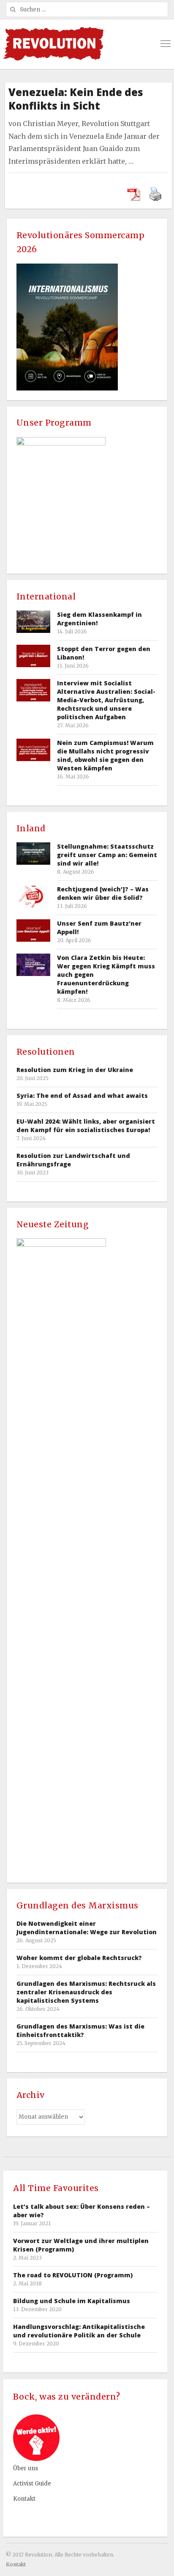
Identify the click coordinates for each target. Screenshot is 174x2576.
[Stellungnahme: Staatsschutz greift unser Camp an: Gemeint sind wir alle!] (33, 854)
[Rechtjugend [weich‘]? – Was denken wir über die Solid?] (33, 896)
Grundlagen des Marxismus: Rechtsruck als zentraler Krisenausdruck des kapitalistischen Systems (86, 1992)
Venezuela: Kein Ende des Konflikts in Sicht (76, 99)
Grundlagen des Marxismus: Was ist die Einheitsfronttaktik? (80, 2030)
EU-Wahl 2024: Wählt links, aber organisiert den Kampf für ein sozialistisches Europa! (86, 1126)
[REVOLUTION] (53, 44)
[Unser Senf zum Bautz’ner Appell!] (33, 931)
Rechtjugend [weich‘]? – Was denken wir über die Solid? (103, 893)
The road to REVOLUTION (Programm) (73, 2275)
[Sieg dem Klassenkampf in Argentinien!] (33, 622)
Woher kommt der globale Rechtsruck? (79, 1958)
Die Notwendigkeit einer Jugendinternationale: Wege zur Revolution (87, 1928)
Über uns (26, 2468)
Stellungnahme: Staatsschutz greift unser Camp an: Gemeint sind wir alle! (107, 855)
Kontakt (24, 2499)
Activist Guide (32, 2484)
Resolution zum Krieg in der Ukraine (75, 1070)
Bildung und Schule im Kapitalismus (72, 2301)
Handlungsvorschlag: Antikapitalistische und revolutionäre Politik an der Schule (79, 2331)
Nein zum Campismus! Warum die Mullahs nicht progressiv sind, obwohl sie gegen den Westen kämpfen (105, 755)
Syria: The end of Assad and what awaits (82, 1096)
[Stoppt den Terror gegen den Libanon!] (33, 656)
